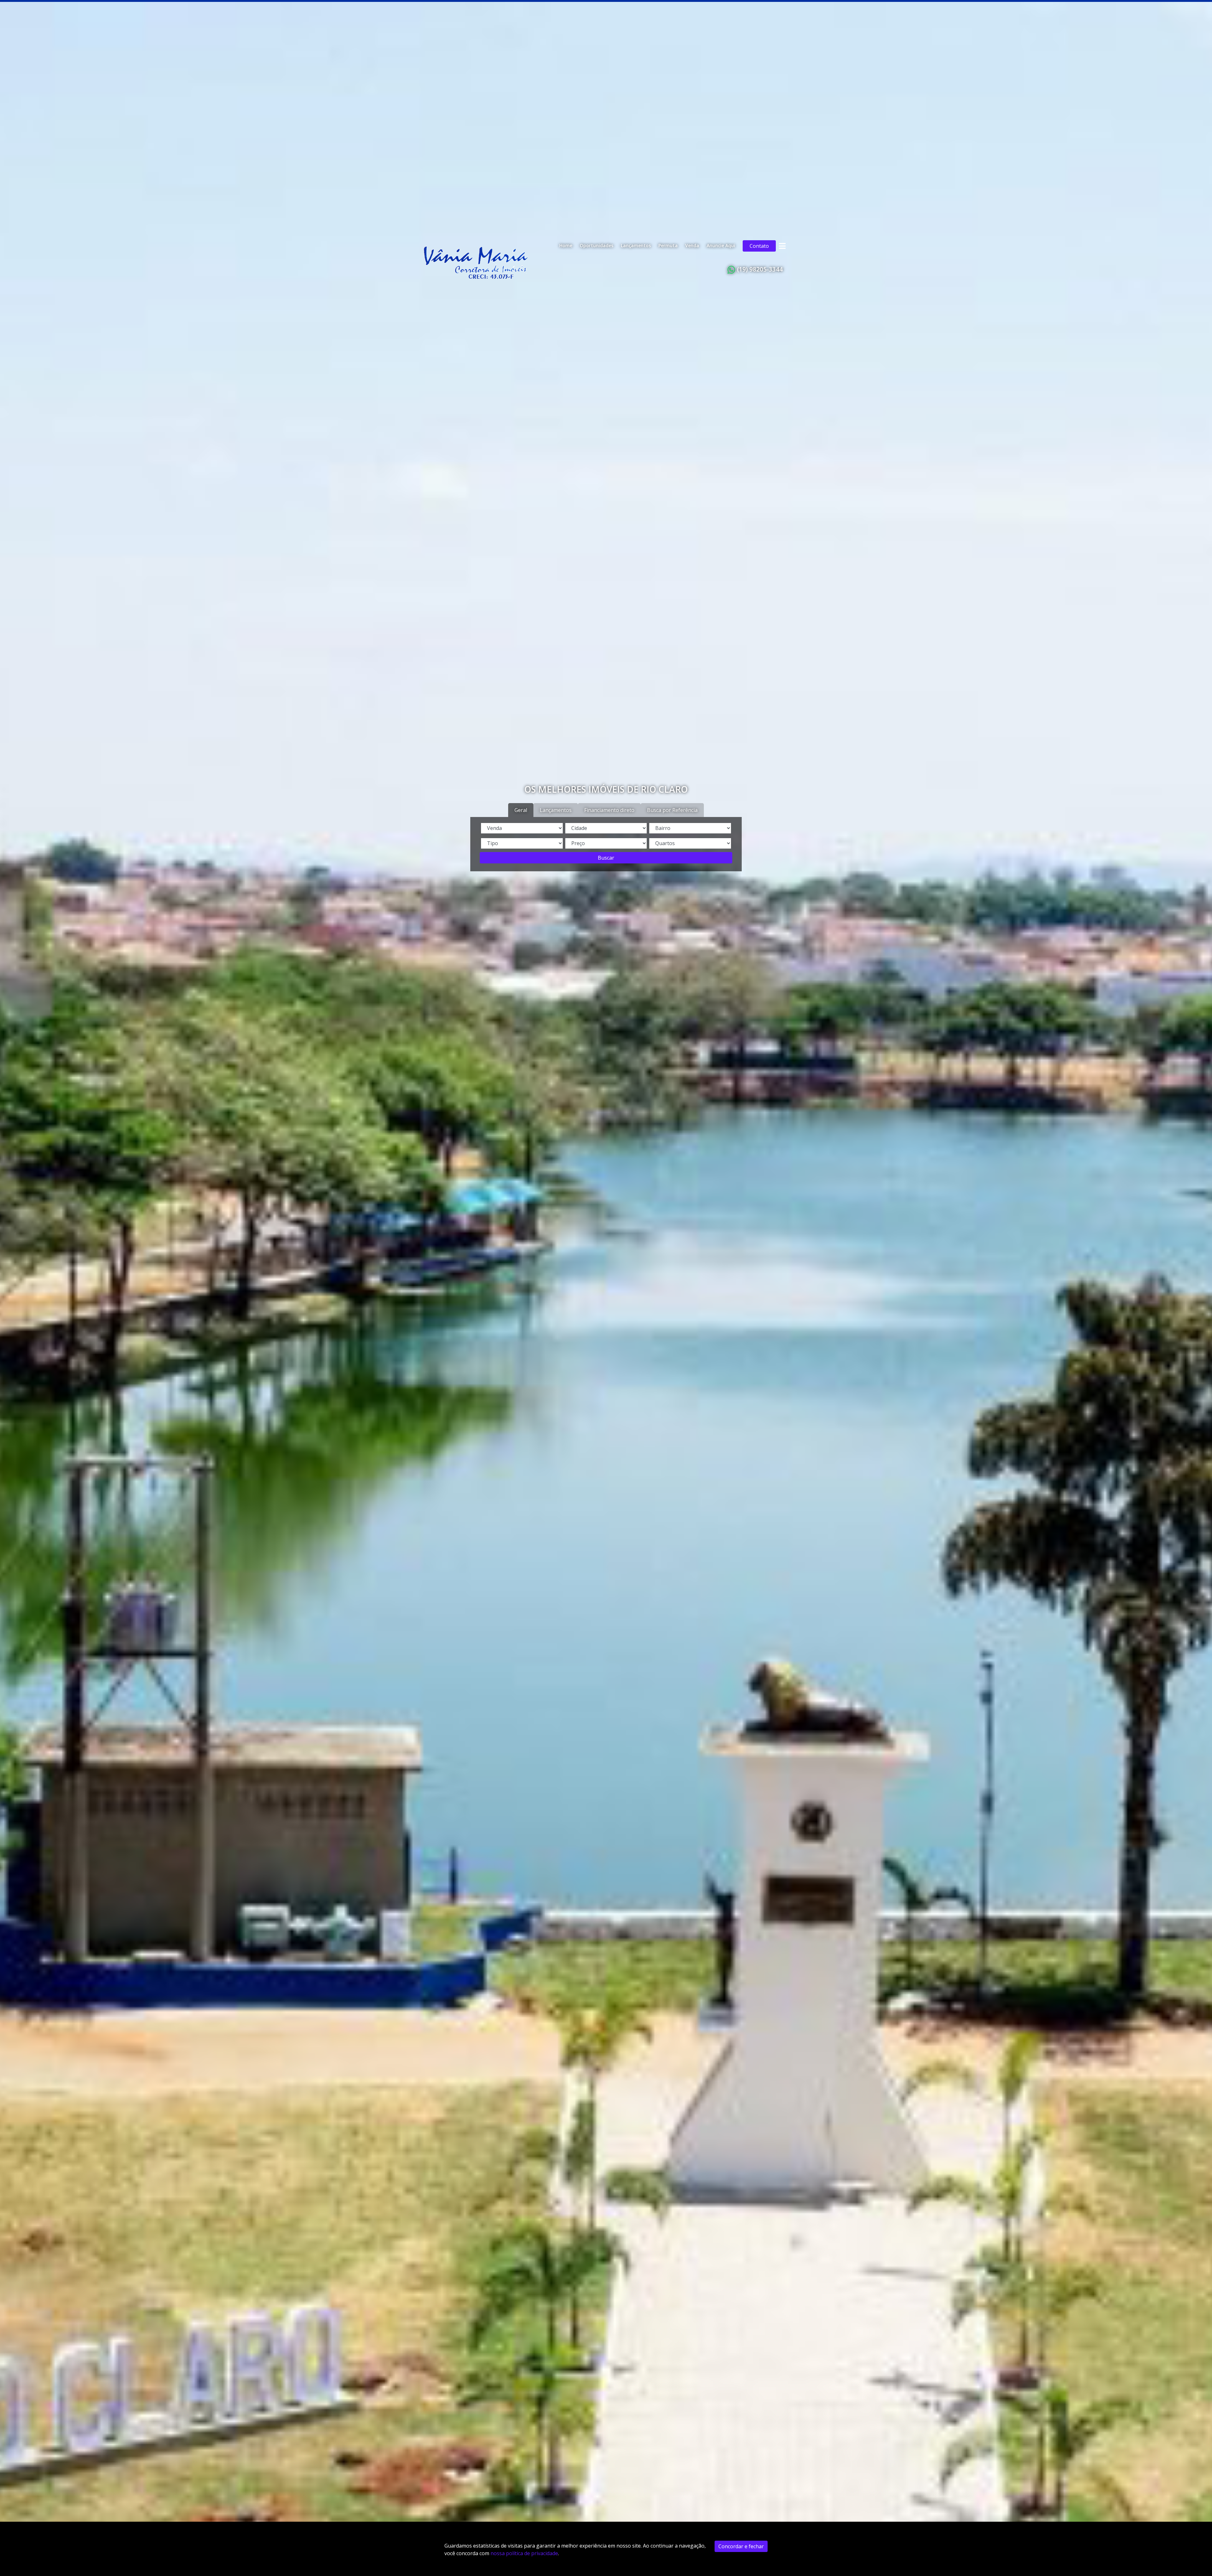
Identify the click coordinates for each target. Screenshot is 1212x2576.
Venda (692, 245)
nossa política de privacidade (524, 2553)
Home (566, 245)
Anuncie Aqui (721, 245)
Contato (759, 246)
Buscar (606, 858)
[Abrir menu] (782, 246)
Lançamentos (636, 245)
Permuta (668, 245)
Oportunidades (597, 245)
